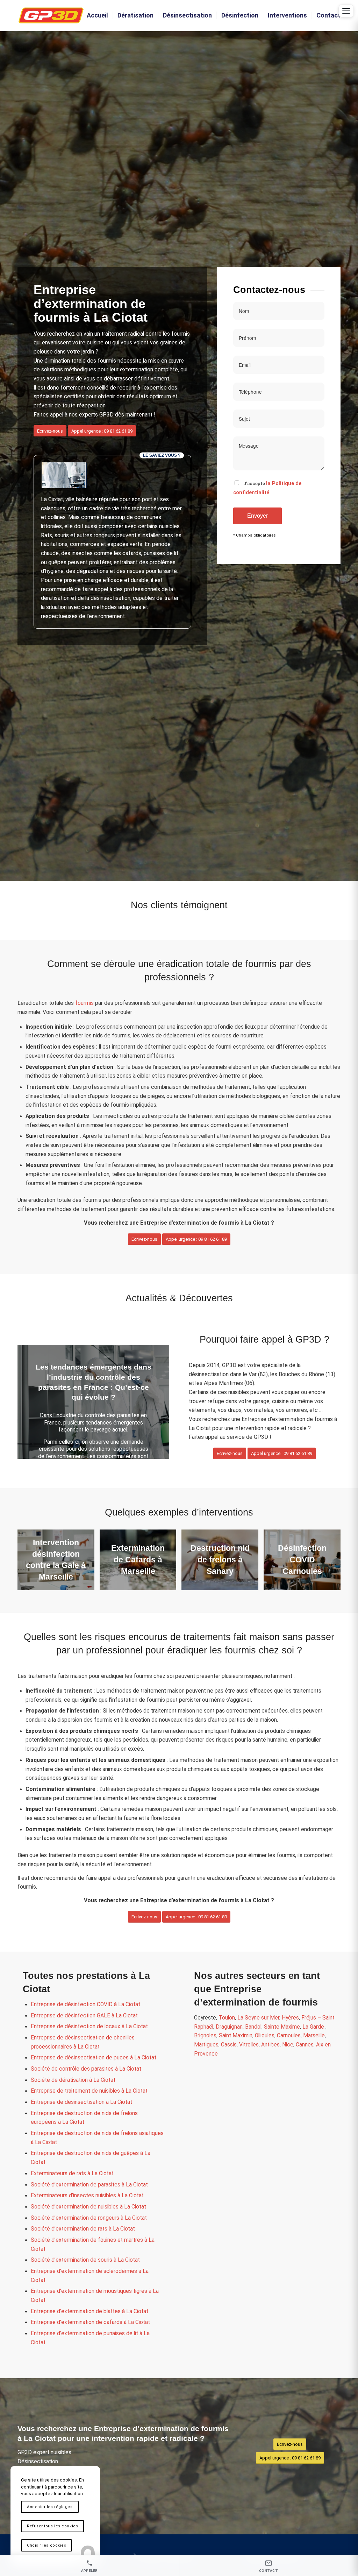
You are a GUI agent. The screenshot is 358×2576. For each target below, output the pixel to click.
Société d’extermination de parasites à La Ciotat (89, 2185)
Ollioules (265, 2036)
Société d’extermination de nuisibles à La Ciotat (88, 2207)
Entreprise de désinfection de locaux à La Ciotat (89, 2026)
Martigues (206, 2045)
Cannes (305, 2045)
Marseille (314, 2036)
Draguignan (229, 2027)
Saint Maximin (236, 2036)
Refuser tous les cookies (52, 2526)
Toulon (227, 2018)
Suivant (153, 1402)
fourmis (84, 1003)
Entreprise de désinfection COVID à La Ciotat (85, 2004)
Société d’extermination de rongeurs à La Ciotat (89, 2218)
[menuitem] (97, 15)
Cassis (229, 2045)
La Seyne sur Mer (258, 2018)
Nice (288, 2045)
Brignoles (205, 2036)
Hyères (290, 2018)
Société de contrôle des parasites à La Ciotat (86, 2069)
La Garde (314, 2027)
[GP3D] (51, 15)
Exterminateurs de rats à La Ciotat (72, 2173)
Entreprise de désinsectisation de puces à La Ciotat (94, 2058)
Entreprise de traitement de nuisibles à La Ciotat (89, 2091)
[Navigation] (346, 11)
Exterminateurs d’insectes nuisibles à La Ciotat (87, 2196)
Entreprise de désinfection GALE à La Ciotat (84, 2016)
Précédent (33, 1402)
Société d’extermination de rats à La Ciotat (83, 2229)
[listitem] (90, 2566)
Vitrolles (249, 2045)
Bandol (253, 2027)
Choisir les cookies (46, 2545)
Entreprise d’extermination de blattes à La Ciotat (89, 2311)
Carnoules (289, 2036)
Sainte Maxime (282, 2027)
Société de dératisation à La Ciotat (73, 2080)
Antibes (270, 2045)
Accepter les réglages (50, 2507)
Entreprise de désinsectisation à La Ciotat (81, 2102)
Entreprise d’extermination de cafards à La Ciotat (90, 2322)
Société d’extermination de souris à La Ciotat (85, 2260)
